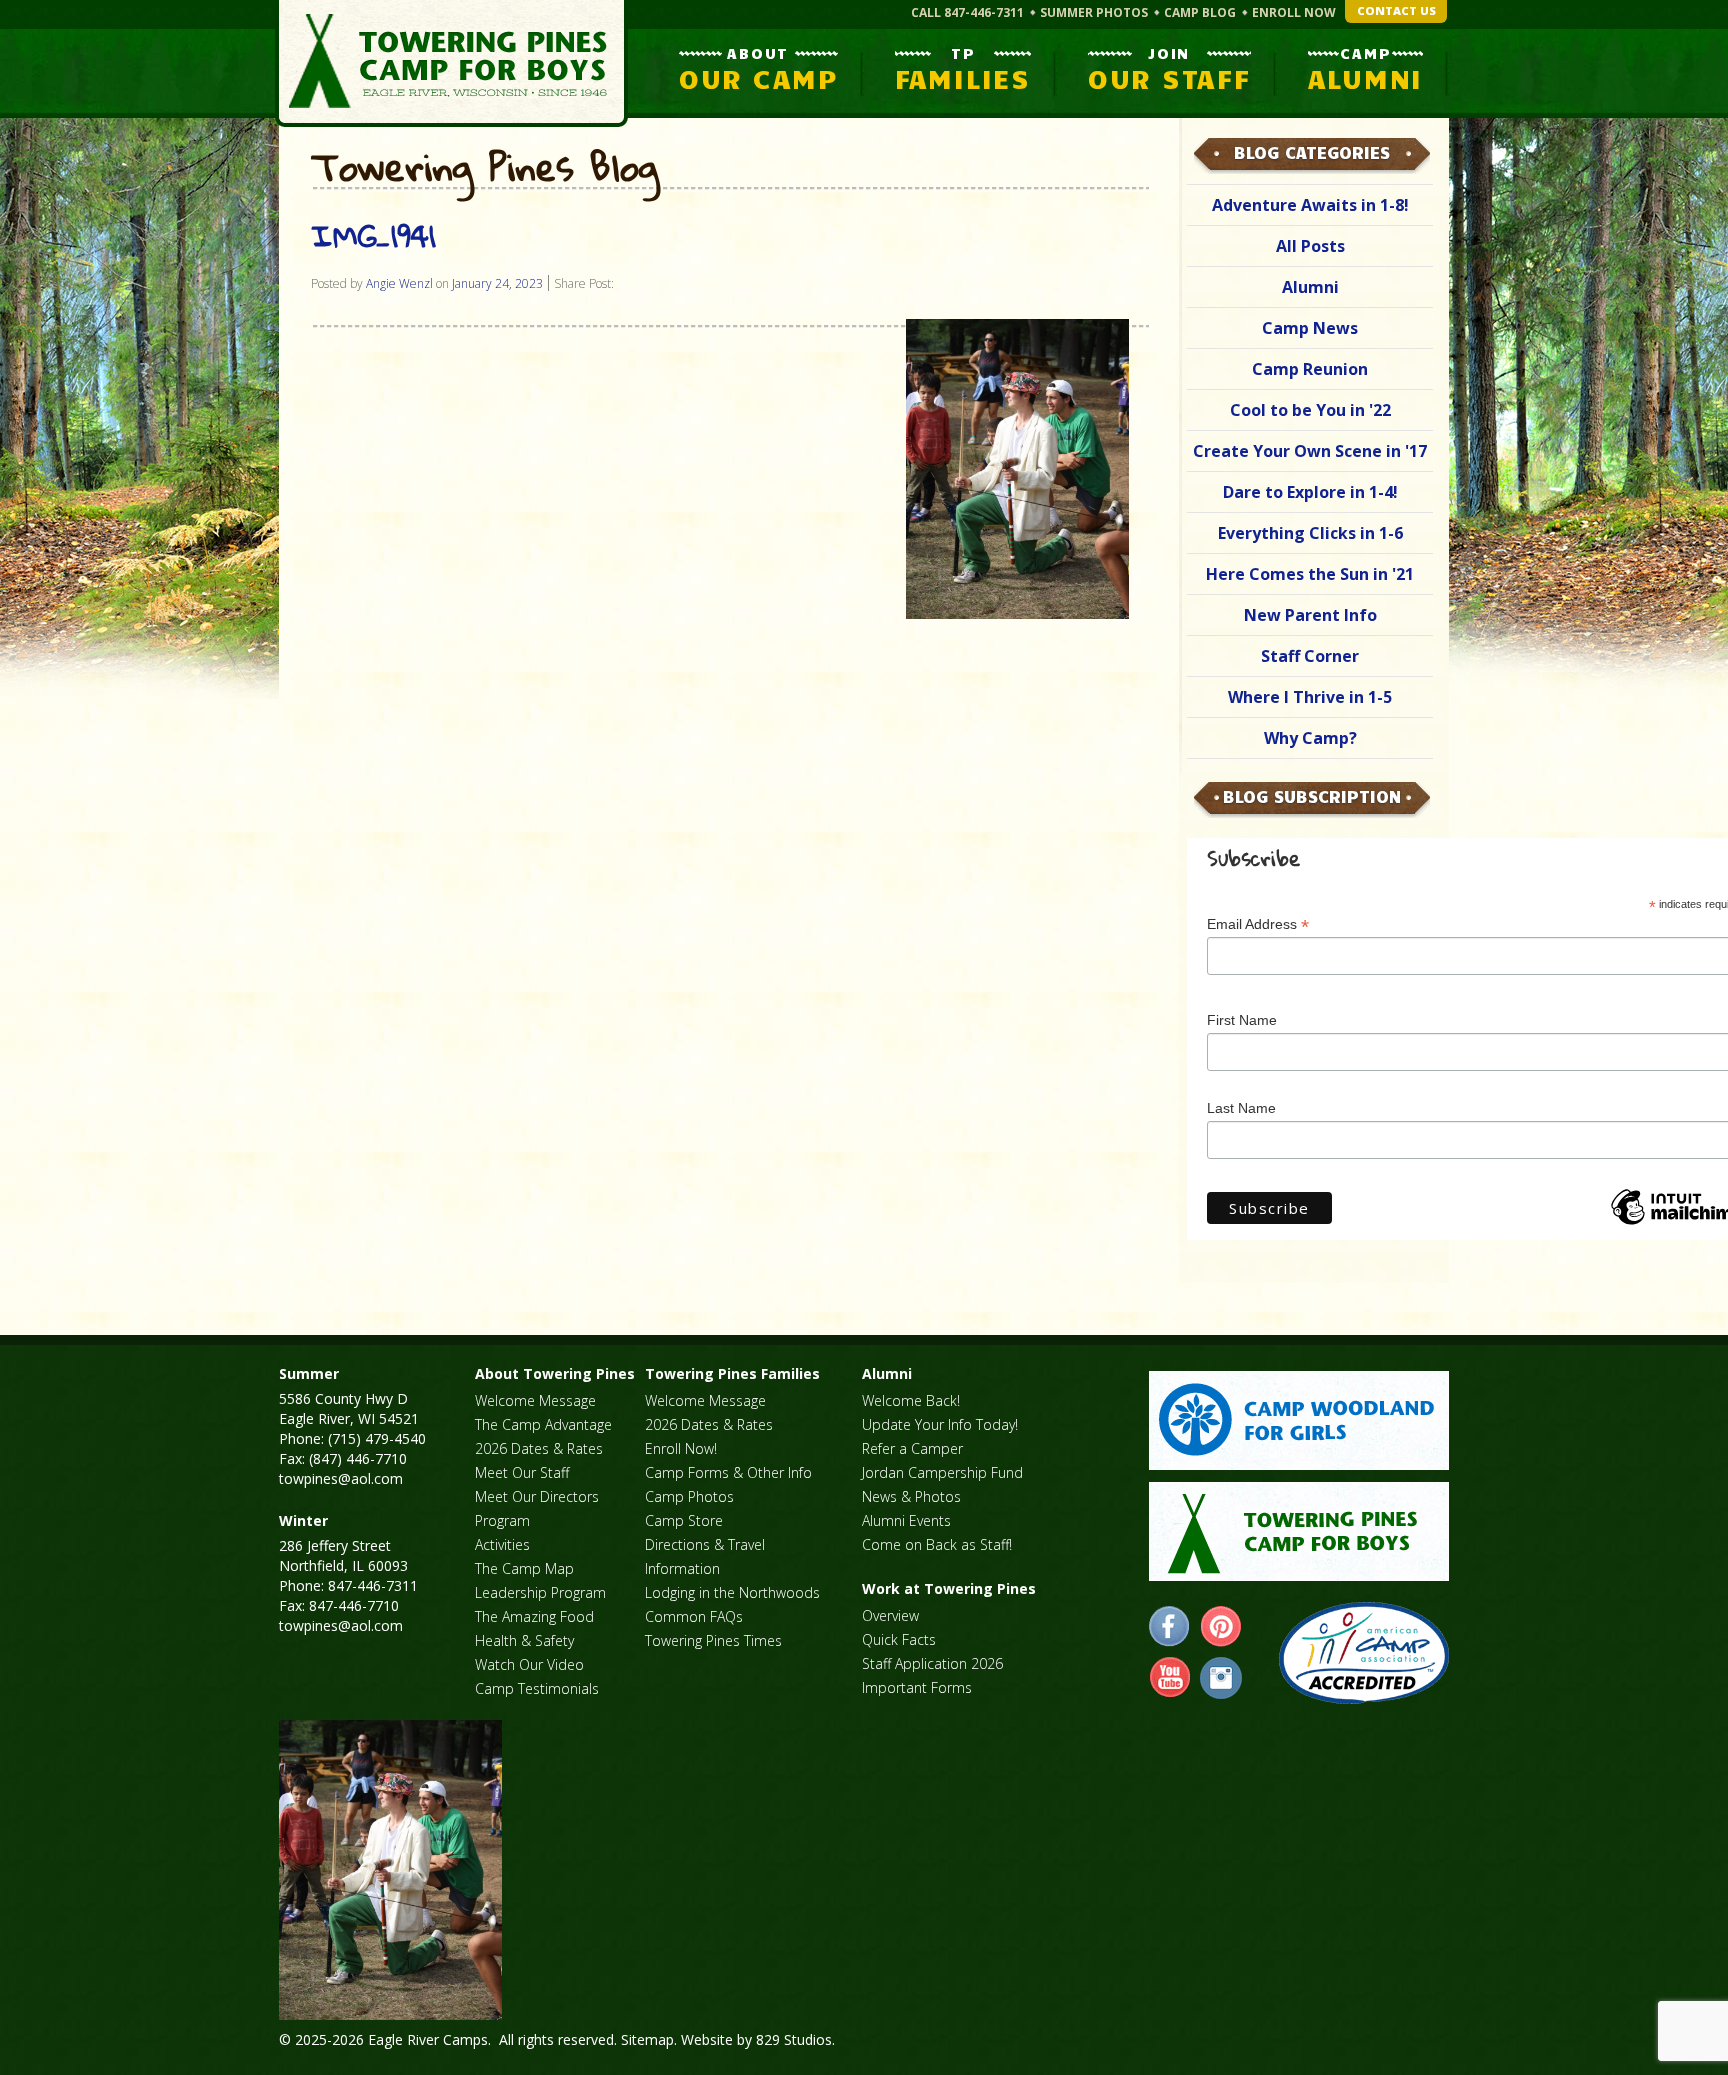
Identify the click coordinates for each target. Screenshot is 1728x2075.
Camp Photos (689, 1496)
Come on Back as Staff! (937, 1544)
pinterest (1221, 1627)
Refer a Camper (912, 1448)
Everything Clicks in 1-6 (1310, 533)
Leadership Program (540, 1592)
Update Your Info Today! (940, 1424)
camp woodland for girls (1299, 1420)
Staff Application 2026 (932, 1663)
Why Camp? (1310, 738)
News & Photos (911, 1496)
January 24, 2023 (497, 283)
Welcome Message (535, 1400)
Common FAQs (694, 1616)
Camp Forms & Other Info (728, 1472)
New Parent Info (1310, 615)
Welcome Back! (911, 1400)
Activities (502, 1544)
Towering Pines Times (713, 1640)
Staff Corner (1310, 656)
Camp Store (684, 1520)
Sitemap (647, 2039)
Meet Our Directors (537, 1496)
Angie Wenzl (399, 283)
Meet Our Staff (522, 1472)
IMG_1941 (373, 235)
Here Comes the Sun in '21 (1310, 574)
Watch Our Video (529, 1664)
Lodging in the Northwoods (732, 1592)
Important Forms (917, 1687)
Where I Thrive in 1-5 (1310, 697)
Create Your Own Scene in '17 (1310, 451)
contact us (1396, 10)
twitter (1221, 1678)
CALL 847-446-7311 (967, 12)
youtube (1170, 1678)
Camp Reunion (1310, 369)
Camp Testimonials (537, 1688)
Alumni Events (906, 1520)
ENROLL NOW (1294, 12)
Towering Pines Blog (485, 168)
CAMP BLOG (1200, 12)
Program (502, 1520)
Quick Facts (899, 1639)
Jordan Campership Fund (942, 1472)
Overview (890, 1615)
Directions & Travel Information (705, 1556)
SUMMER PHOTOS (1094, 12)
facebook (1170, 1627)
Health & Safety (524, 1640)
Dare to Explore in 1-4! (1310, 492)
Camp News (1310, 328)
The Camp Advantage (543, 1424)
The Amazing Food (534, 1616)
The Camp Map (524, 1568)
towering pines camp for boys (1299, 1531)
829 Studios (794, 2039)
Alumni (1310, 287)
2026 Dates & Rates (539, 1448)
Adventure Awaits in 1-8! (1310, 205)
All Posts (1310, 246)
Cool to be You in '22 (1310, 410)
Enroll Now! (681, 1448)
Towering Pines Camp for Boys (451, 63)
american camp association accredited (1363, 1653)
